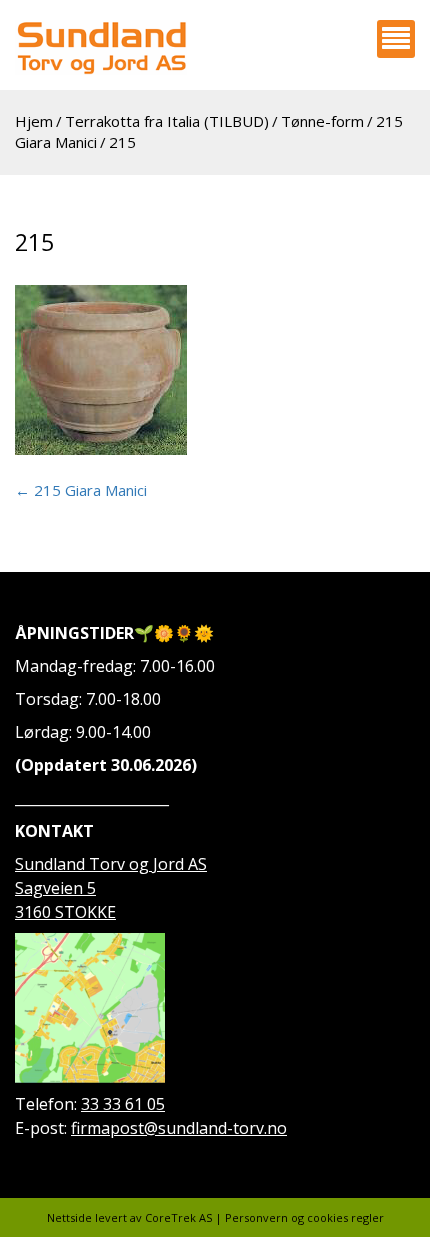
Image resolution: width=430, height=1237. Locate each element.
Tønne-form (322, 121)
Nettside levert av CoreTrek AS (129, 1217)
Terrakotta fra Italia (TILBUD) (167, 121)
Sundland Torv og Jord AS (111, 864)
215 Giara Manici (81, 490)
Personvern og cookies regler (304, 1217)
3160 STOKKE (65, 912)
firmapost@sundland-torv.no (179, 1128)
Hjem (34, 121)
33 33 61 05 (123, 1104)
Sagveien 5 (55, 888)
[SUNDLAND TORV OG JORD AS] (101, 47)
